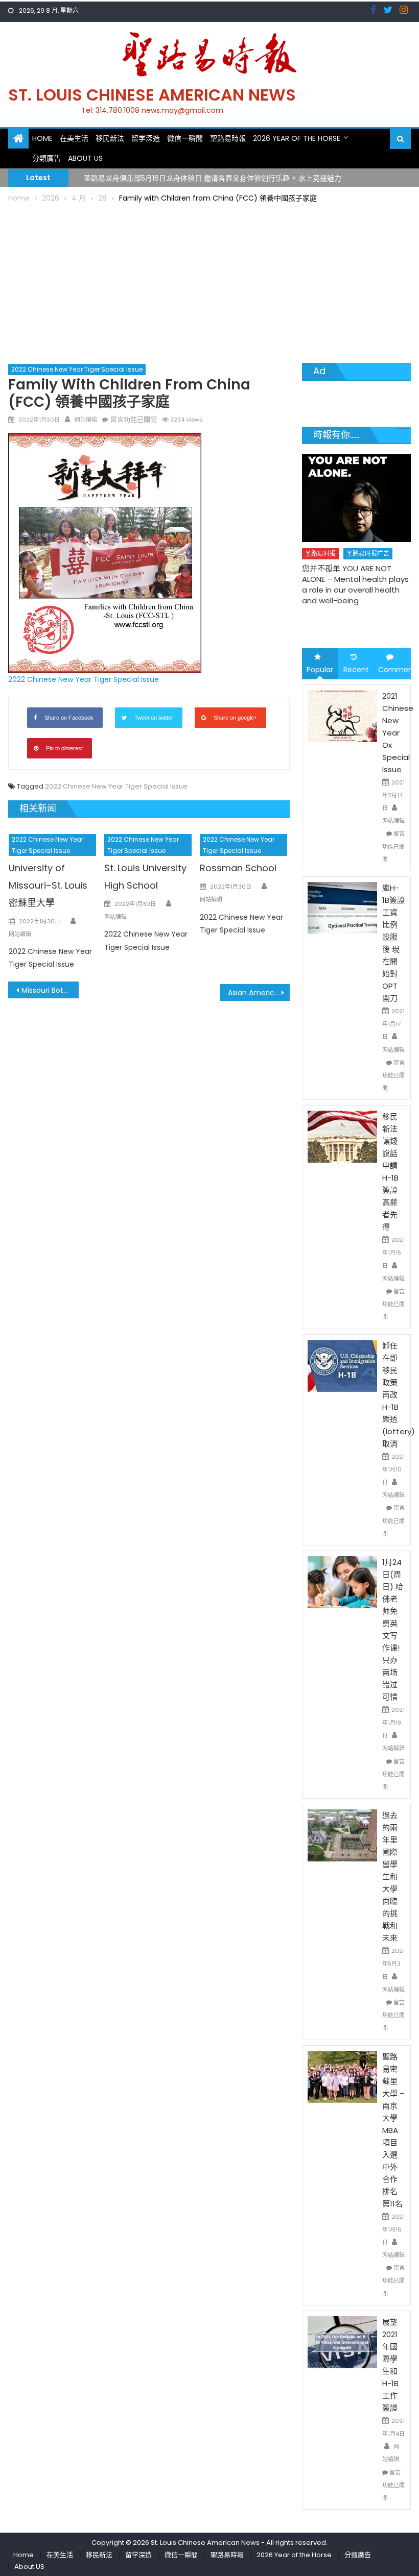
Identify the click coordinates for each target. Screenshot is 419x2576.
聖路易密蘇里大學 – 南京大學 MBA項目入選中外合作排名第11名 (393, 2130)
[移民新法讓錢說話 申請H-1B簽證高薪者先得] (342, 1136)
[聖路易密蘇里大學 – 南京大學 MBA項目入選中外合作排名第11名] (342, 2076)
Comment (394, 670)
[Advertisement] (210, 281)
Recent (356, 670)
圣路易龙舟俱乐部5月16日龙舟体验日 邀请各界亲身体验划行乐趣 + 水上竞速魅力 (213, 177)
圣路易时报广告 (368, 554)
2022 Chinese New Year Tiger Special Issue (77, 369)
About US (85, 158)
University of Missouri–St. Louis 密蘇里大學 (48, 885)
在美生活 (74, 138)
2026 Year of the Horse (297, 138)
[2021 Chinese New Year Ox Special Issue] (342, 715)
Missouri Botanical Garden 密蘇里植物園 (50, 990)
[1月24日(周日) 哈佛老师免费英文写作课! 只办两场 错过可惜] (342, 1582)
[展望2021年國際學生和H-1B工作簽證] (342, 2342)
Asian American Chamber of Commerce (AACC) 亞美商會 (259, 993)
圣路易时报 (320, 554)
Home (42, 138)
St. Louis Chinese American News (152, 95)
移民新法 (110, 138)
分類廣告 (46, 158)
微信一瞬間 (185, 138)
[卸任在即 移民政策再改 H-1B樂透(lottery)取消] (342, 1365)
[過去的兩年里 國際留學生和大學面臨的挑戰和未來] (342, 1835)
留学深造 (146, 138)
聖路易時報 (228, 138)
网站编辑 (86, 420)
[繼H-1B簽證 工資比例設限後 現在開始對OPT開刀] (342, 907)
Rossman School (238, 868)
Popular (320, 670)
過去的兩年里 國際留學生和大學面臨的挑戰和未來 (390, 1876)
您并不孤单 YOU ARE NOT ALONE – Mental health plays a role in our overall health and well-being (355, 584)
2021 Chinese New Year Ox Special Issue (398, 733)
